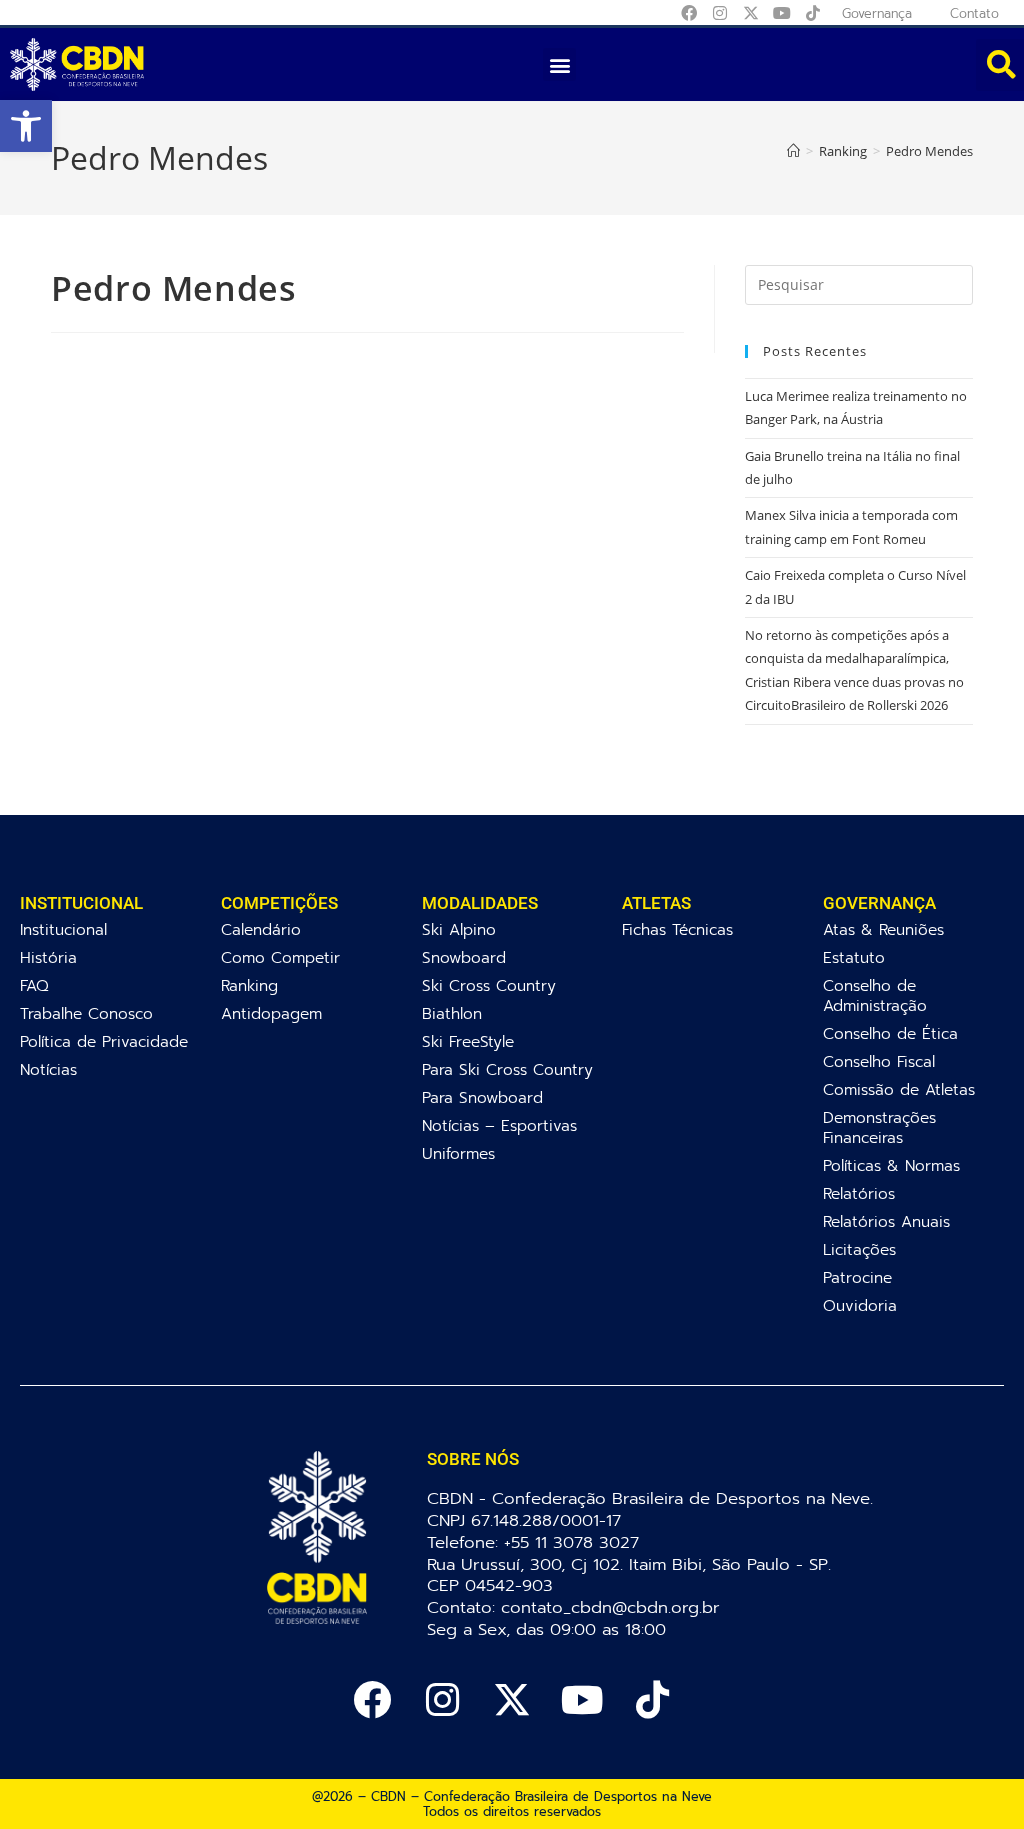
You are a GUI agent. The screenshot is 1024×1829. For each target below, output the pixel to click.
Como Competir (280, 957)
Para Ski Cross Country (507, 1069)
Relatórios (859, 1193)
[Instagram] (720, 13)
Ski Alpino (459, 929)
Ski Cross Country (489, 985)
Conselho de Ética (890, 1033)
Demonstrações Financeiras (879, 1127)
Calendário (261, 929)
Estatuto (854, 957)
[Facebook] (689, 13)
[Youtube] (782, 13)
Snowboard (464, 957)
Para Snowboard (482, 1097)
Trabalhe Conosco (86, 1013)
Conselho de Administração (875, 995)
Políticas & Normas (891, 1165)
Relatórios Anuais (886, 1221)
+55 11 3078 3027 (571, 1542)
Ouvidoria (860, 1305)
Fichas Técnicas (677, 929)
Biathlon (452, 1013)
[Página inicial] (793, 151)
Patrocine (857, 1277)
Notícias (48, 1069)
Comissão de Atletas (899, 1089)
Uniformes (458, 1153)
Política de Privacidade (104, 1041)
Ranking (249, 985)
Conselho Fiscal (879, 1061)
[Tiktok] (813, 13)
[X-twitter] (751, 13)
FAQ (34, 985)
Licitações (859, 1249)
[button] (26, 126)
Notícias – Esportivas (499, 1125)
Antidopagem (271, 1013)
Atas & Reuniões (883, 929)
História (48, 957)
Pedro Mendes (929, 151)
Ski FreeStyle (468, 1041)
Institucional (63, 929)
